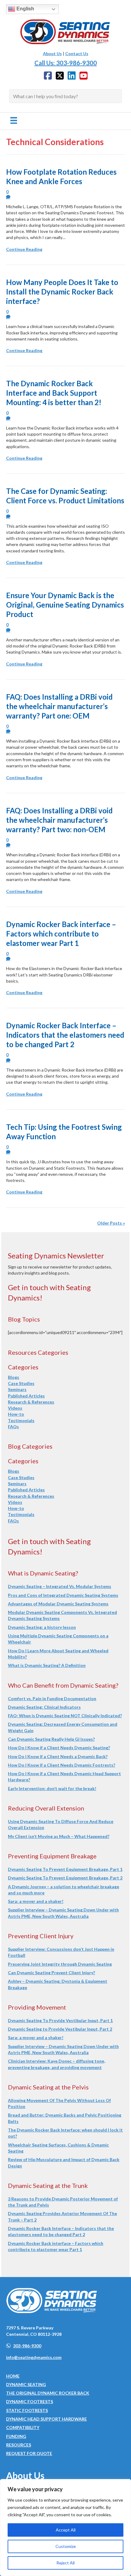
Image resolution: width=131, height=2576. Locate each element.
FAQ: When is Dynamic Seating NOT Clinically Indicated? (65, 1716)
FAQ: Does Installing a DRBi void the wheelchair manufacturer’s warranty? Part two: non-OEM (59, 820)
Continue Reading (24, 249)
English (25, 9)
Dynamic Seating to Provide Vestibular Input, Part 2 (60, 2029)
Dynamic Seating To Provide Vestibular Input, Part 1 (60, 2020)
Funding (16, 2436)
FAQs (13, 1427)
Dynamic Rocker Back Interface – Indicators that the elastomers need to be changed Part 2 (65, 1035)
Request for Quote (29, 2453)
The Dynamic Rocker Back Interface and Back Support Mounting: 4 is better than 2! (54, 393)
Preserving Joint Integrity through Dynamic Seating (60, 1964)
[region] (65, 2528)
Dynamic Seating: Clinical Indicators (44, 1707)
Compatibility (23, 2427)
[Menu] (14, 120)
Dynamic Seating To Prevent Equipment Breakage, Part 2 (65, 1878)
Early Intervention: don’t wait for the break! (52, 1788)
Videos (15, 1408)
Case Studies (21, 1383)
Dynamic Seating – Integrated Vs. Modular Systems (60, 1586)
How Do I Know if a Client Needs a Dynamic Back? (58, 1756)
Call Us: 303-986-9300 (66, 63)
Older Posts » (111, 1223)
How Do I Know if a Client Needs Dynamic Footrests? (62, 1765)
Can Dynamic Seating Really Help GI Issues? (51, 1739)
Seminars (17, 1389)
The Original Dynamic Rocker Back (48, 2393)
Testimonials (21, 1420)
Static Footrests (27, 2410)
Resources (19, 2445)
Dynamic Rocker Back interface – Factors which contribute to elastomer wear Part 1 (61, 934)
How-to (16, 1414)
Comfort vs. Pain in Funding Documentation (52, 1698)
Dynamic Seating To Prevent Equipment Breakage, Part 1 (65, 1869)
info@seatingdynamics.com (34, 2357)
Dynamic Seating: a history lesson (42, 1627)
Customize (66, 2546)
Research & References (31, 1402)
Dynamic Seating (26, 2384)
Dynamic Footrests (30, 2401)
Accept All (66, 2530)
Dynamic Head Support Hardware (46, 2419)
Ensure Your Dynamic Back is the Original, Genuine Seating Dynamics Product (65, 605)
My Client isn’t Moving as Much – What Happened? (59, 1836)
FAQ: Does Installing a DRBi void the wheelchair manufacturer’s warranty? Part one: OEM (59, 706)
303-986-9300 (27, 2346)
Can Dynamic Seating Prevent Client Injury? (51, 1973)
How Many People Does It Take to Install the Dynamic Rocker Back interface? (62, 292)
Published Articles (26, 1396)
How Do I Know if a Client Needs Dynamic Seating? (59, 1748)
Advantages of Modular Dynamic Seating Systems (58, 1604)
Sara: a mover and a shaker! (36, 1901)
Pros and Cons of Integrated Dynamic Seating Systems (63, 1595)
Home (13, 2376)
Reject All (65, 2563)
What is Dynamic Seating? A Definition (47, 1665)
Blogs (14, 1377)
